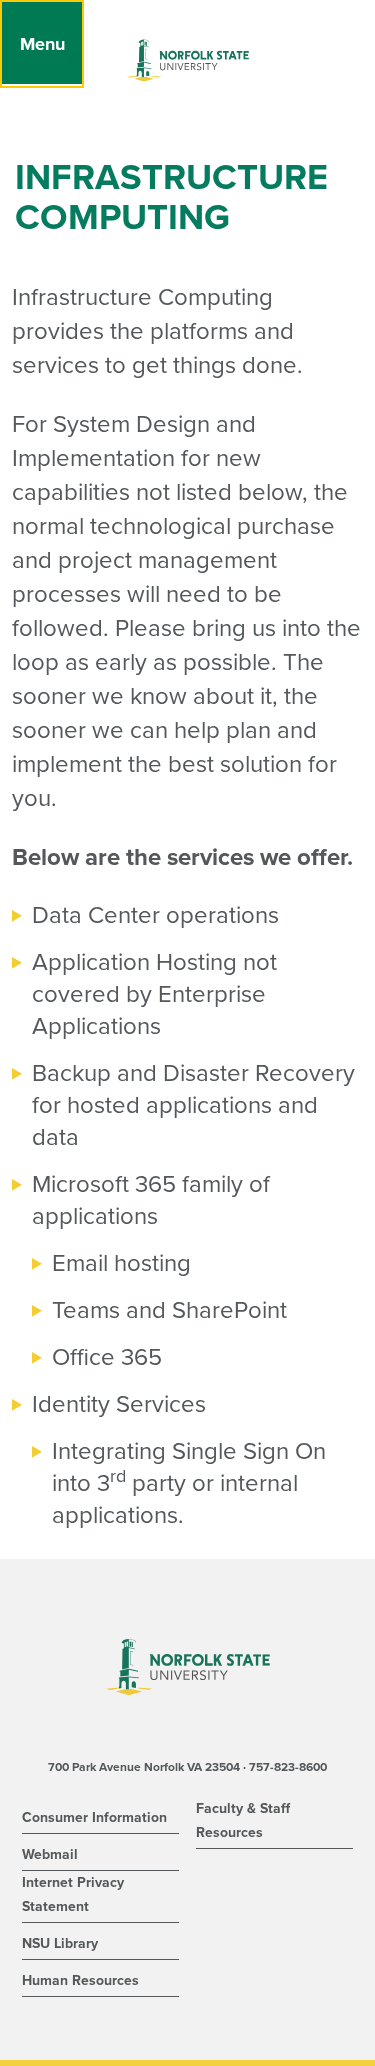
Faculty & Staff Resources (243, 1820)
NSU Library (60, 1943)
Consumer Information (94, 1817)
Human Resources (80, 1980)
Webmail (50, 1854)
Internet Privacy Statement (73, 1894)
